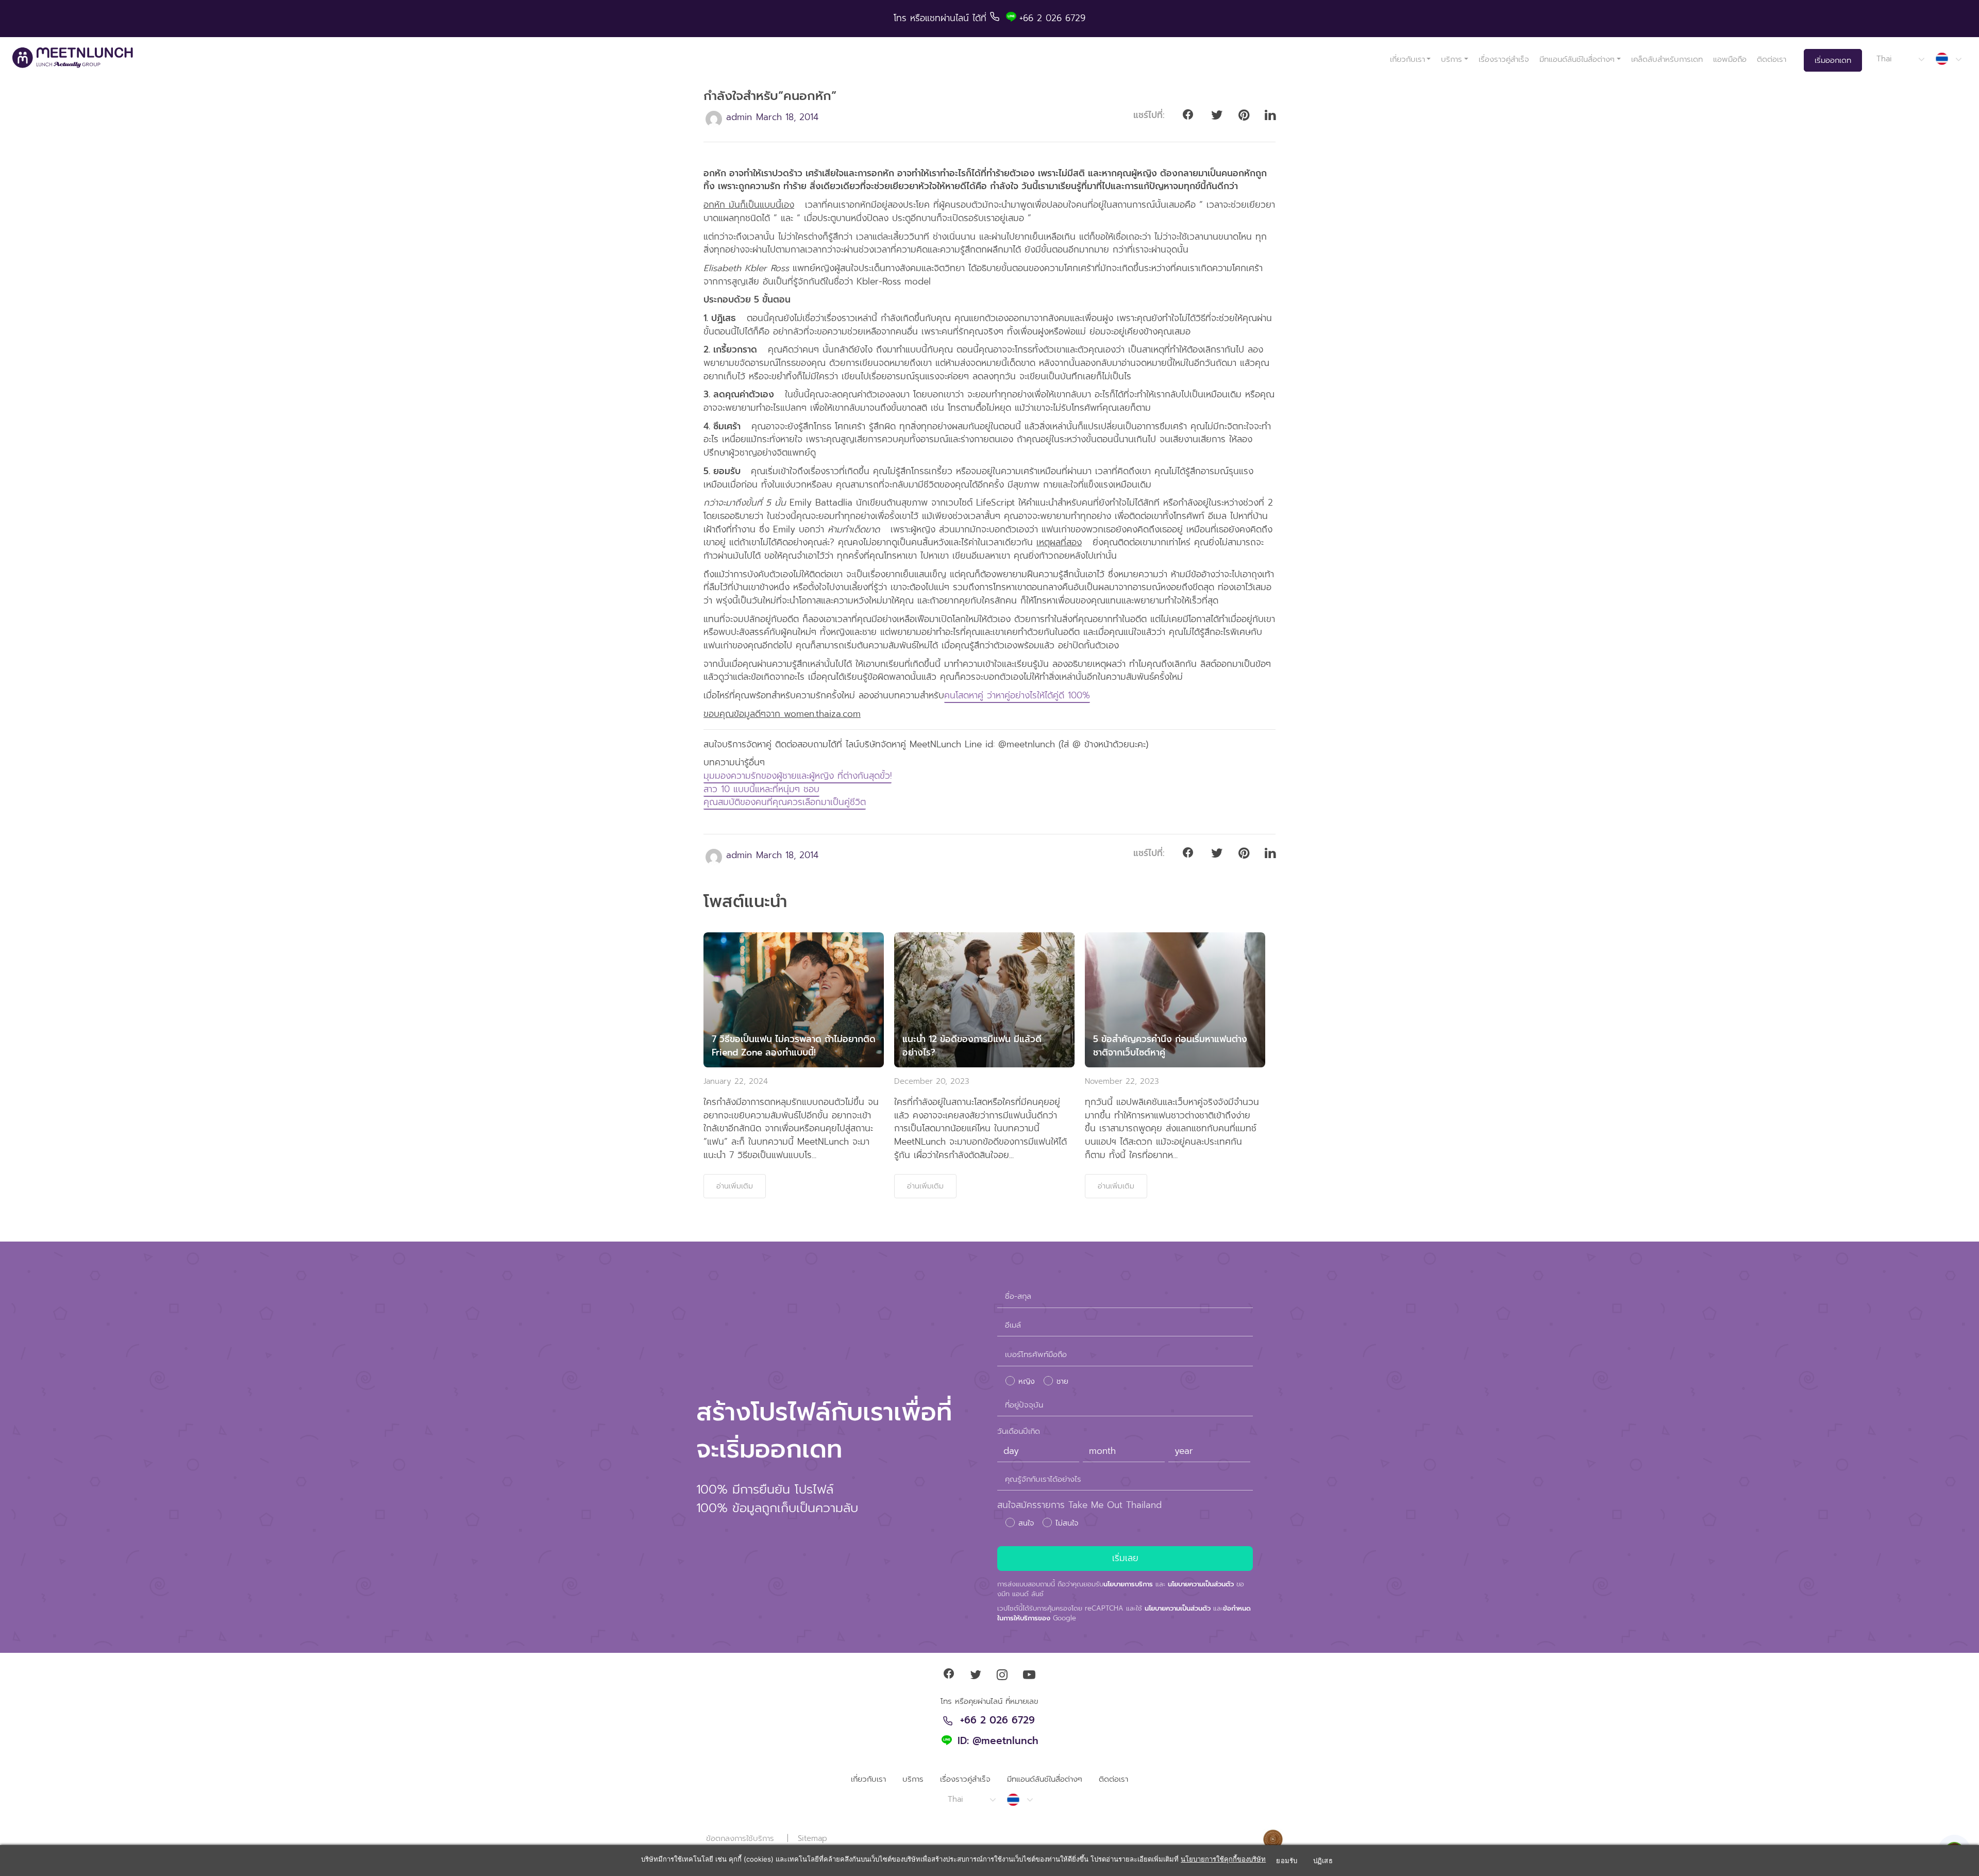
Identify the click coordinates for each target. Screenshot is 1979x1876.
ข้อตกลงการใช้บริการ (740, 1838)
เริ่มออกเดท (1833, 60)
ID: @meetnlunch (998, 1741)
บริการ (1452, 59)
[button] (1900, 59)
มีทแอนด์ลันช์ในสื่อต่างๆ (1577, 59)
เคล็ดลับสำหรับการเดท (1667, 59)
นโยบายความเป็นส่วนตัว (1201, 1584)
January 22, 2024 (736, 1081)
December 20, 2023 (932, 1081)
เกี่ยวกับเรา (1407, 59)
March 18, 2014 (787, 117)
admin (739, 117)
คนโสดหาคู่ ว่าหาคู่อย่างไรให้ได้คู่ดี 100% (1017, 695)
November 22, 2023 (1122, 1081)
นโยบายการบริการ (1128, 1584)
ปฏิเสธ (1323, 1861)
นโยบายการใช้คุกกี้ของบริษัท (1223, 1859)
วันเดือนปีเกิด (1019, 1431)
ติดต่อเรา (1772, 59)
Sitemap (812, 1838)
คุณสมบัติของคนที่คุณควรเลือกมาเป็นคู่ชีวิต (785, 802)
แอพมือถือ (1730, 59)
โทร (902, 18)
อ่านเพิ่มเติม (735, 1186)
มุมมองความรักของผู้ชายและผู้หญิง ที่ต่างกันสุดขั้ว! (798, 776)
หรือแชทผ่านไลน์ (941, 18)
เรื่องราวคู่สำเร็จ (1504, 59)
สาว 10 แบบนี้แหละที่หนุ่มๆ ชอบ (761, 789)
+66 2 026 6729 (997, 1721)
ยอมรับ (1287, 1861)
